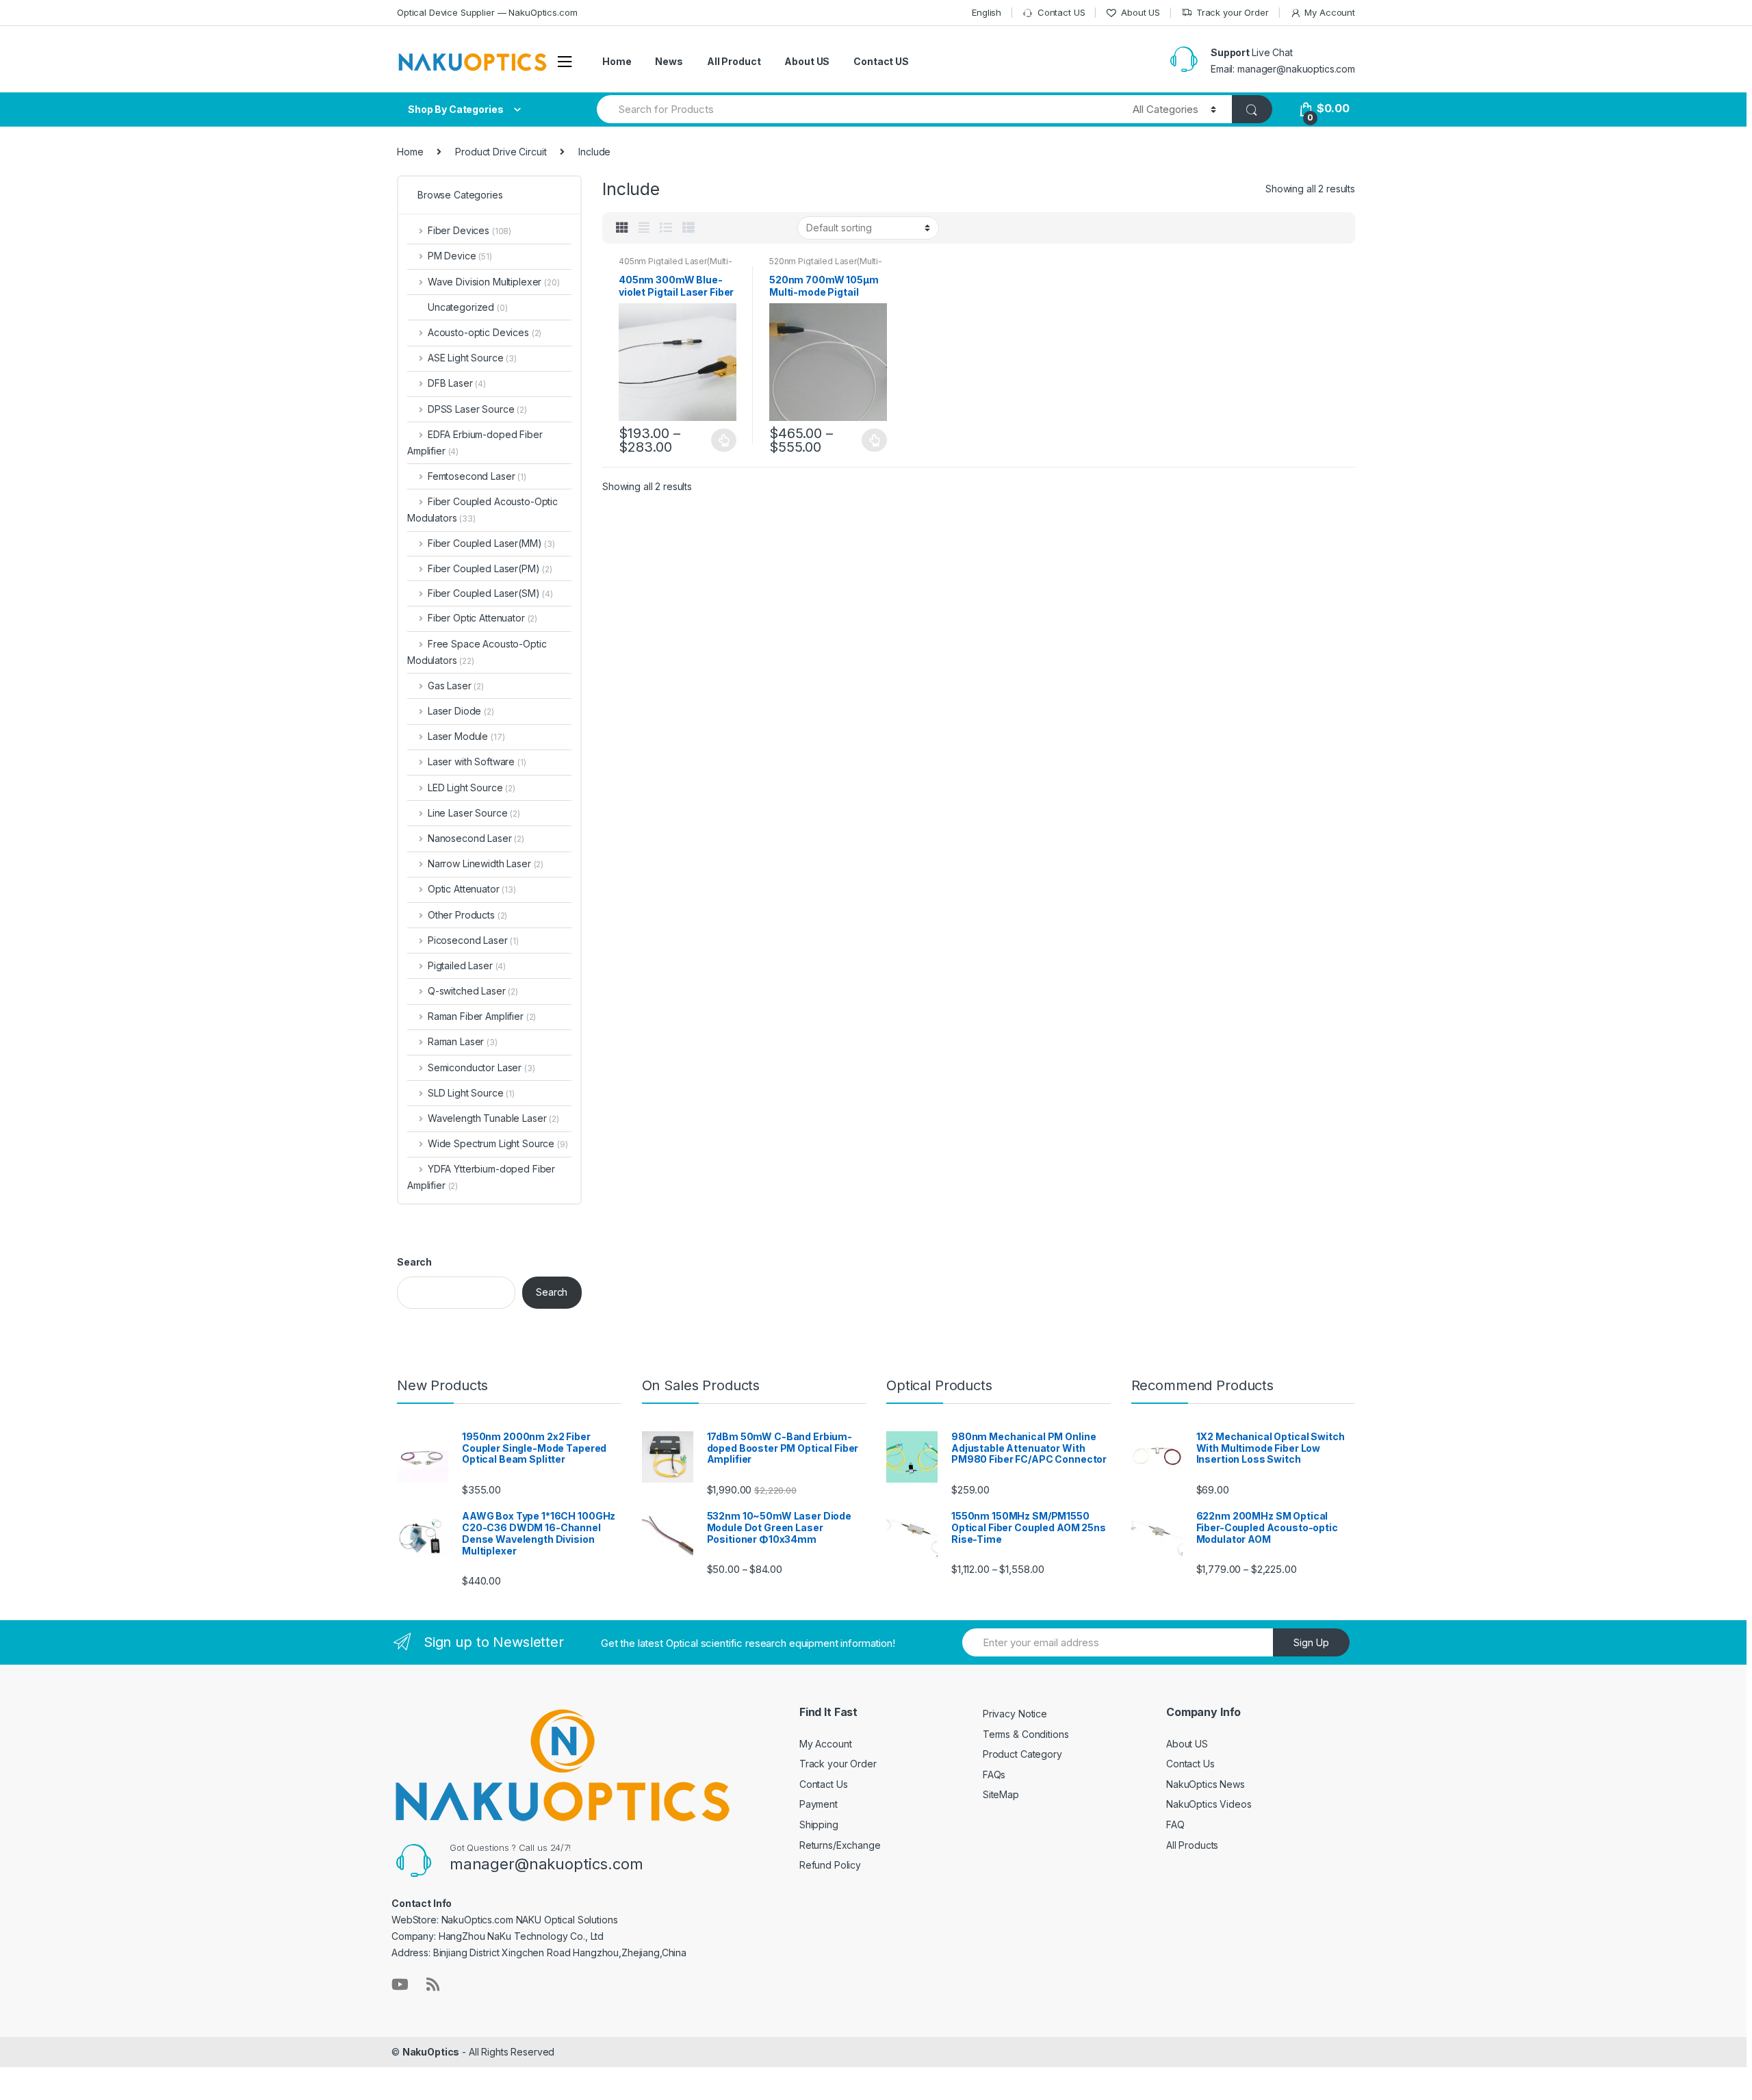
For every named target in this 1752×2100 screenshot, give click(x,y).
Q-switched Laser (473, 991)
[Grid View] (622, 228)
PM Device (460, 256)
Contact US (1061, 12)
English (987, 12)
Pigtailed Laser (467, 965)
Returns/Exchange (840, 1845)
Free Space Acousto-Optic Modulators (477, 652)
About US (1141, 12)
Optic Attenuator (472, 889)
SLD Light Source (471, 1093)
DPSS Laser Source (477, 409)
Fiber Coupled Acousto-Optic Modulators (482, 510)
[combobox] (857, 109)
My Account (1330, 12)
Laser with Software (477, 761)
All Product (734, 61)
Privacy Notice (1015, 1714)
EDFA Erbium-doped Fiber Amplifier (475, 443)
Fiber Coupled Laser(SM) (484, 593)
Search (414, 1262)
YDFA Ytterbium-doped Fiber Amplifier (481, 1177)
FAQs (994, 1775)
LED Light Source (472, 787)
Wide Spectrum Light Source (498, 1143)
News (669, 61)
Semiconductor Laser (481, 1067)
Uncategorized (468, 307)
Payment (819, 1804)
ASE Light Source (472, 358)
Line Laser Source (474, 813)
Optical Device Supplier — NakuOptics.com (487, 12)
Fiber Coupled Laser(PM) (484, 568)
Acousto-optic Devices (485, 332)
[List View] (666, 228)
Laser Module (466, 736)
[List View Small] (688, 228)
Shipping (819, 1824)
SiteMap (1001, 1794)
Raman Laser (463, 1041)
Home (617, 61)
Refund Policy (830, 1865)
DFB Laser (457, 383)
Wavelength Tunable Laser (493, 1118)
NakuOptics (431, 2052)
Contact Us (824, 1784)
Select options (724, 440)
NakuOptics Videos (1209, 1804)
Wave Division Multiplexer (494, 282)
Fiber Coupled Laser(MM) (485, 543)
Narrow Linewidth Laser (486, 863)
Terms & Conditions (1026, 1734)
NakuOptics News (1206, 1784)
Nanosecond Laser (476, 838)
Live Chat (1272, 52)
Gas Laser (456, 686)
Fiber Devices (469, 230)
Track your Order (1233, 12)
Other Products (467, 915)
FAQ (1175, 1824)
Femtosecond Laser (477, 476)
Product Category (1022, 1754)
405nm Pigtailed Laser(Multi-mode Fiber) (675, 266)
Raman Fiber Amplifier (482, 1016)
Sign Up (1311, 1642)
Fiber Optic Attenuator (482, 618)
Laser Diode (461, 711)
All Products (1192, 1845)
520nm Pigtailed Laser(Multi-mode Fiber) (826, 266)
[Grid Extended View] (644, 228)
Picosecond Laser (473, 940)
